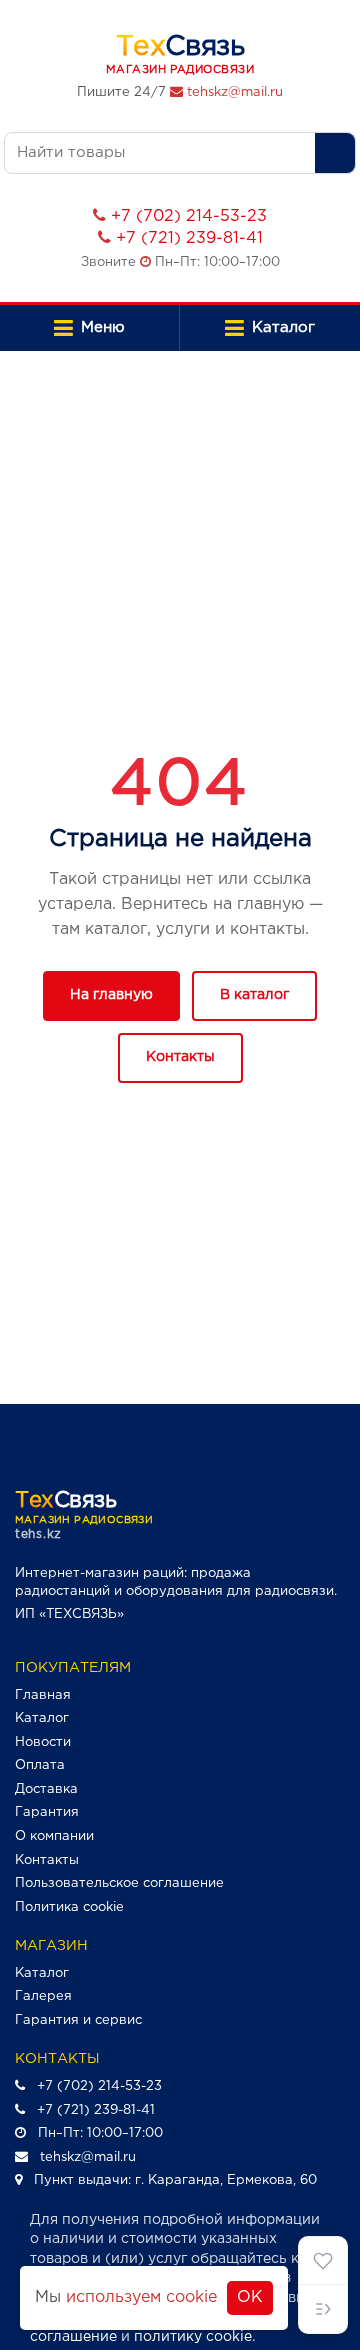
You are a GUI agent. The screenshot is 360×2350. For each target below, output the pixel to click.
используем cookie (141, 2297)
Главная (43, 1695)
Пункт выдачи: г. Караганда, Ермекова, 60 (175, 2180)
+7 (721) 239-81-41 (189, 238)
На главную (111, 995)
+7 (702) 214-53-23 (189, 216)
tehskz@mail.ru (235, 92)
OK (250, 2297)
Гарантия (47, 1812)
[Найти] (335, 153)
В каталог (254, 995)
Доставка (46, 1789)
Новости (43, 1742)
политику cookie (193, 2337)
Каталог (42, 1718)
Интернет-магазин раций (99, 1573)
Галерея (43, 1996)
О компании (54, 1836)
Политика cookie (69, 1907)
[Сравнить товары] (323, 2309)
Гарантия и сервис (78, 2020)
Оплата (40, 1765)
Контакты (180, 1057)
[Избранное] (323, 2261)
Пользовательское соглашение (119, 1883)
